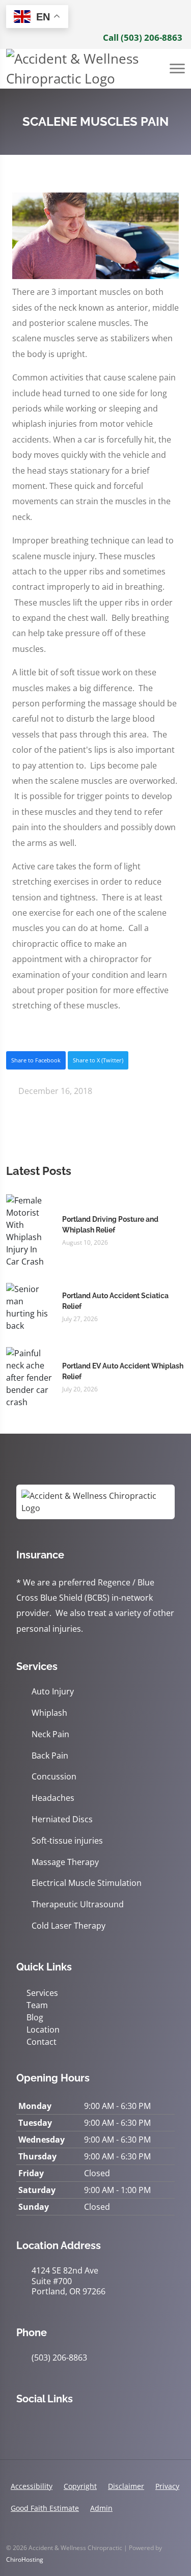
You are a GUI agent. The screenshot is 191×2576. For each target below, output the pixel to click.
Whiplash (49, 1713)
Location (43, 2030)
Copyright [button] (80, 2486)
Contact (42, 2042)
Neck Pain (50, 1734)
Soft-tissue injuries (67, 1841)
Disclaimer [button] (126, 2486)
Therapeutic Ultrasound (78, 1904)
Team (37, 2005)
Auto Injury (53, 1692)
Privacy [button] (167, 2486)
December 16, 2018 (54, 1091)
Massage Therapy (65, 1862)
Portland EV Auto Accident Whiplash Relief (123, 1371)
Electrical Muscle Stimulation (87, 1883)
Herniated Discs (62, 1819)
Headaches (53, 1798)
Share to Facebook (36, 1060)
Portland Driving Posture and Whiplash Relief (110, 1225)
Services (42, 1993)
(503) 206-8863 (59, 2358)
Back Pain (50, 1756)
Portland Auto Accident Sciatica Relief (115, 1301)
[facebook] (44, 2425)
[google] (21, 2425)
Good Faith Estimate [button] (45, 2508)
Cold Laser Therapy (69, 1926)
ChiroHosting (25, 2559)
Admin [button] (101, 2508)
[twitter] (66, 2425)
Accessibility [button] (32, 2486)
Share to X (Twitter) (98, 1060)
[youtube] (89, 2425)
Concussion (54, 1777)
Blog (35, 2017)
